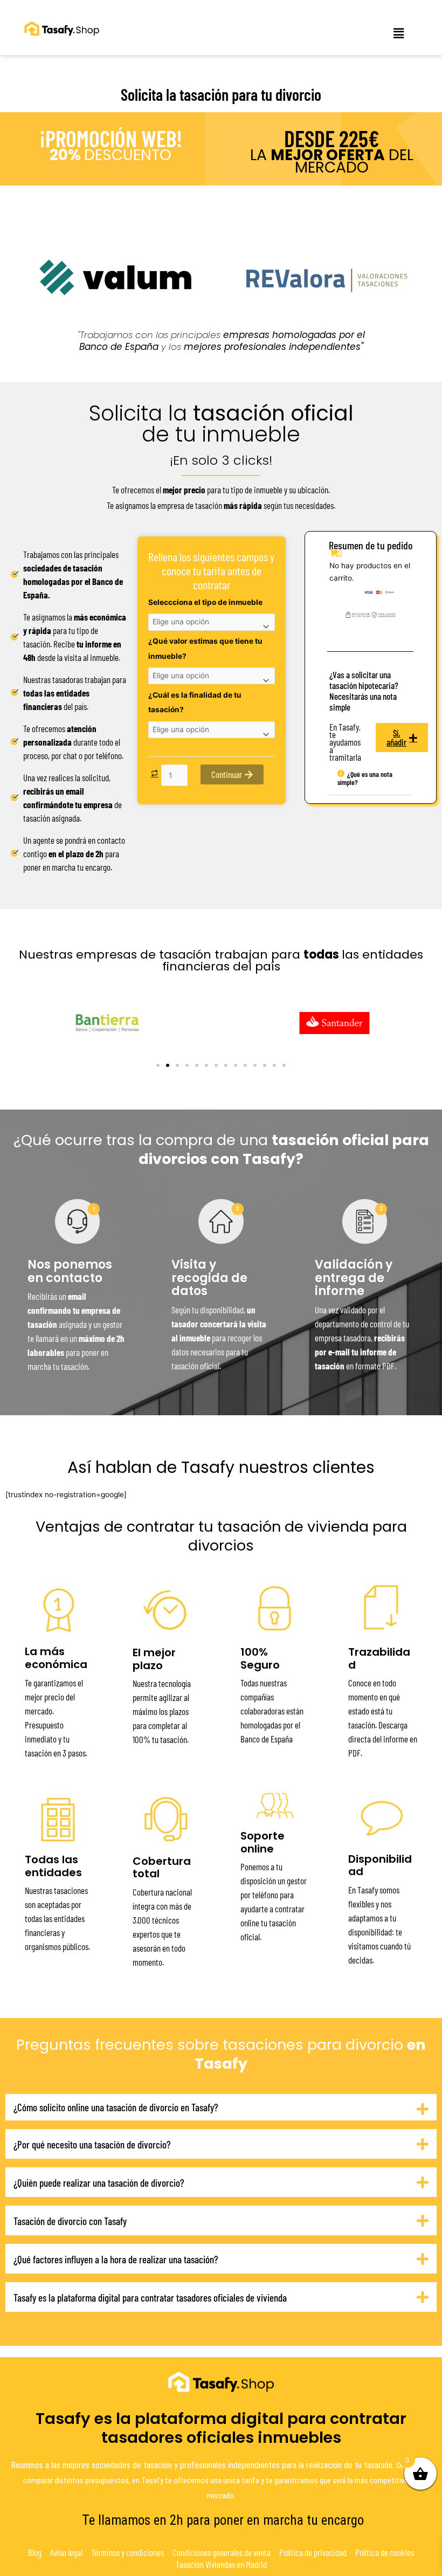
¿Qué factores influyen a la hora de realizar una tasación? (116, 2259)
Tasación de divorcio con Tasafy (70, 2221)
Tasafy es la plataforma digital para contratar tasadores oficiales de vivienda (150, 2298)
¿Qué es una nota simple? (365, 778)
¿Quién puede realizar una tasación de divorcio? (99, 2183)
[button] (399, 33)
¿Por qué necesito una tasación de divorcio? (92, 2144)
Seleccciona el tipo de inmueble (205, 602)
